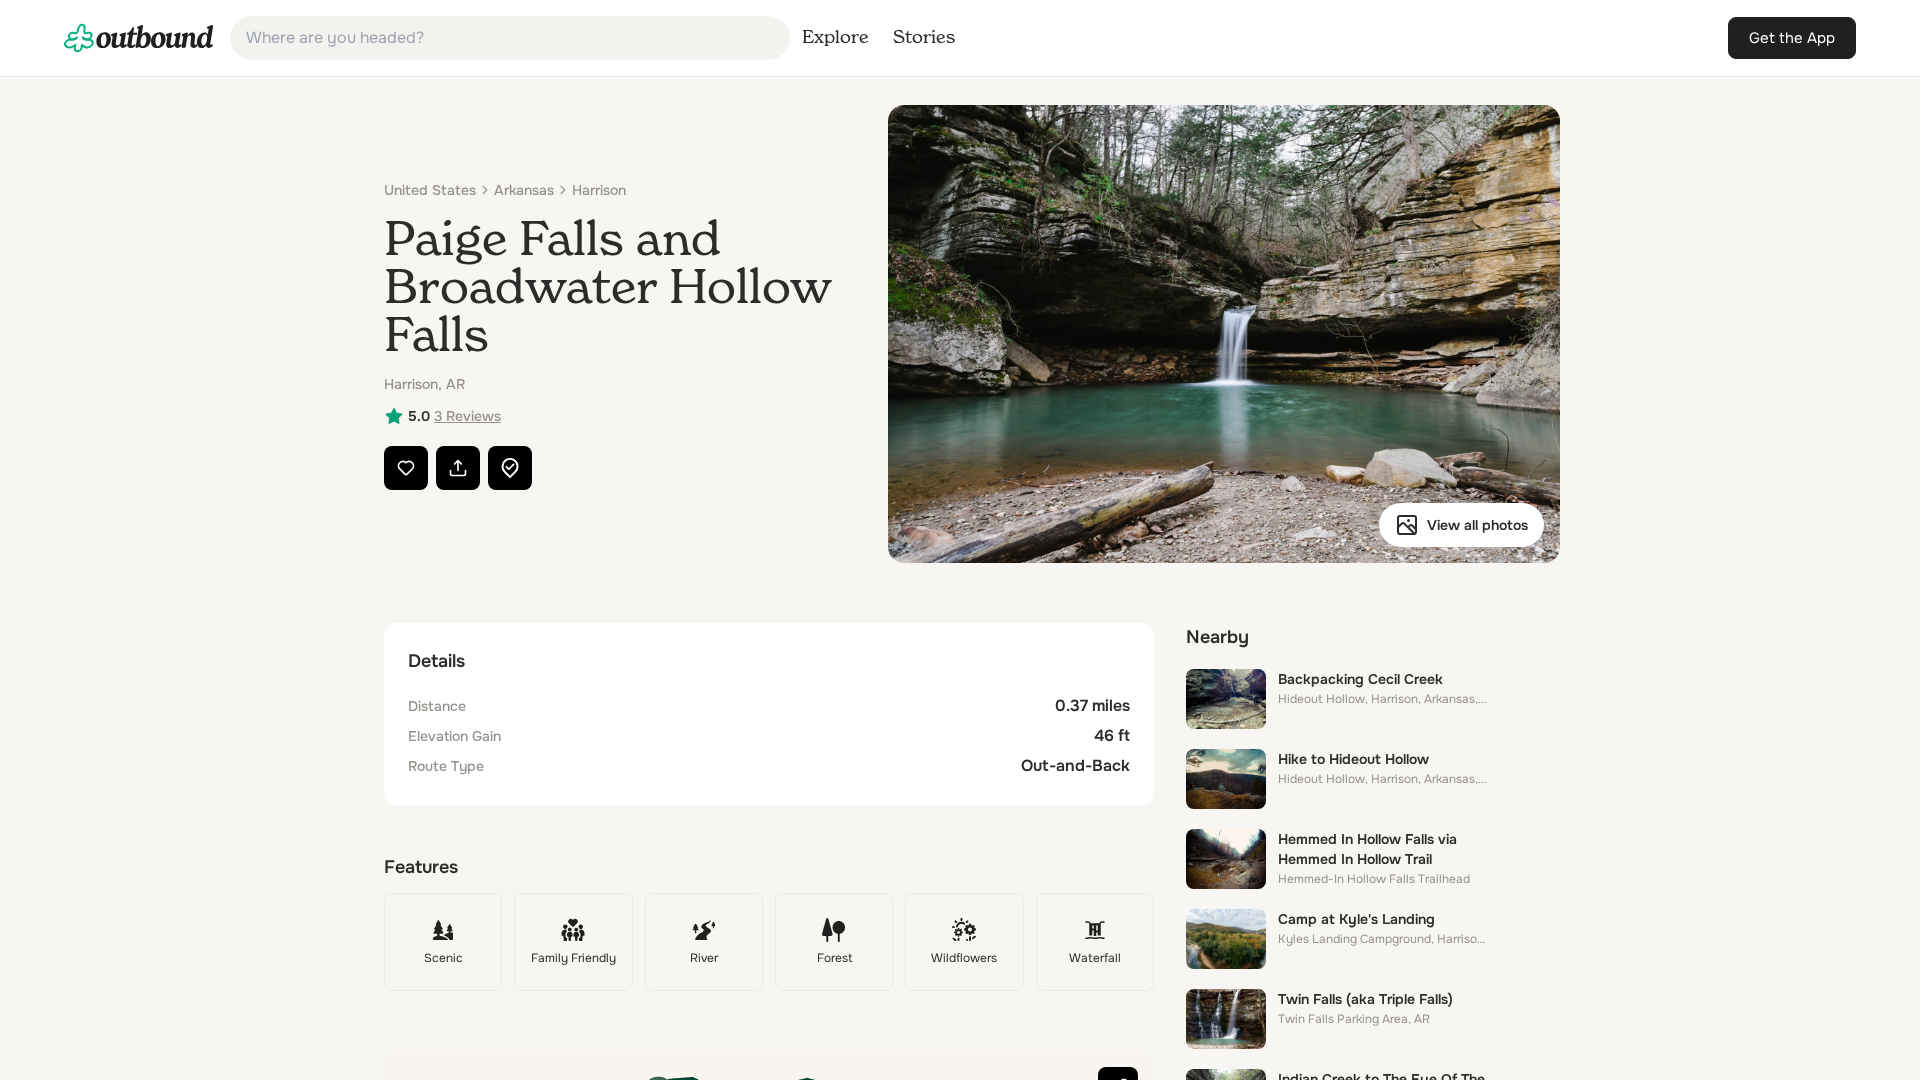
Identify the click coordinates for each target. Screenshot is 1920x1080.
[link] (139, 38)
